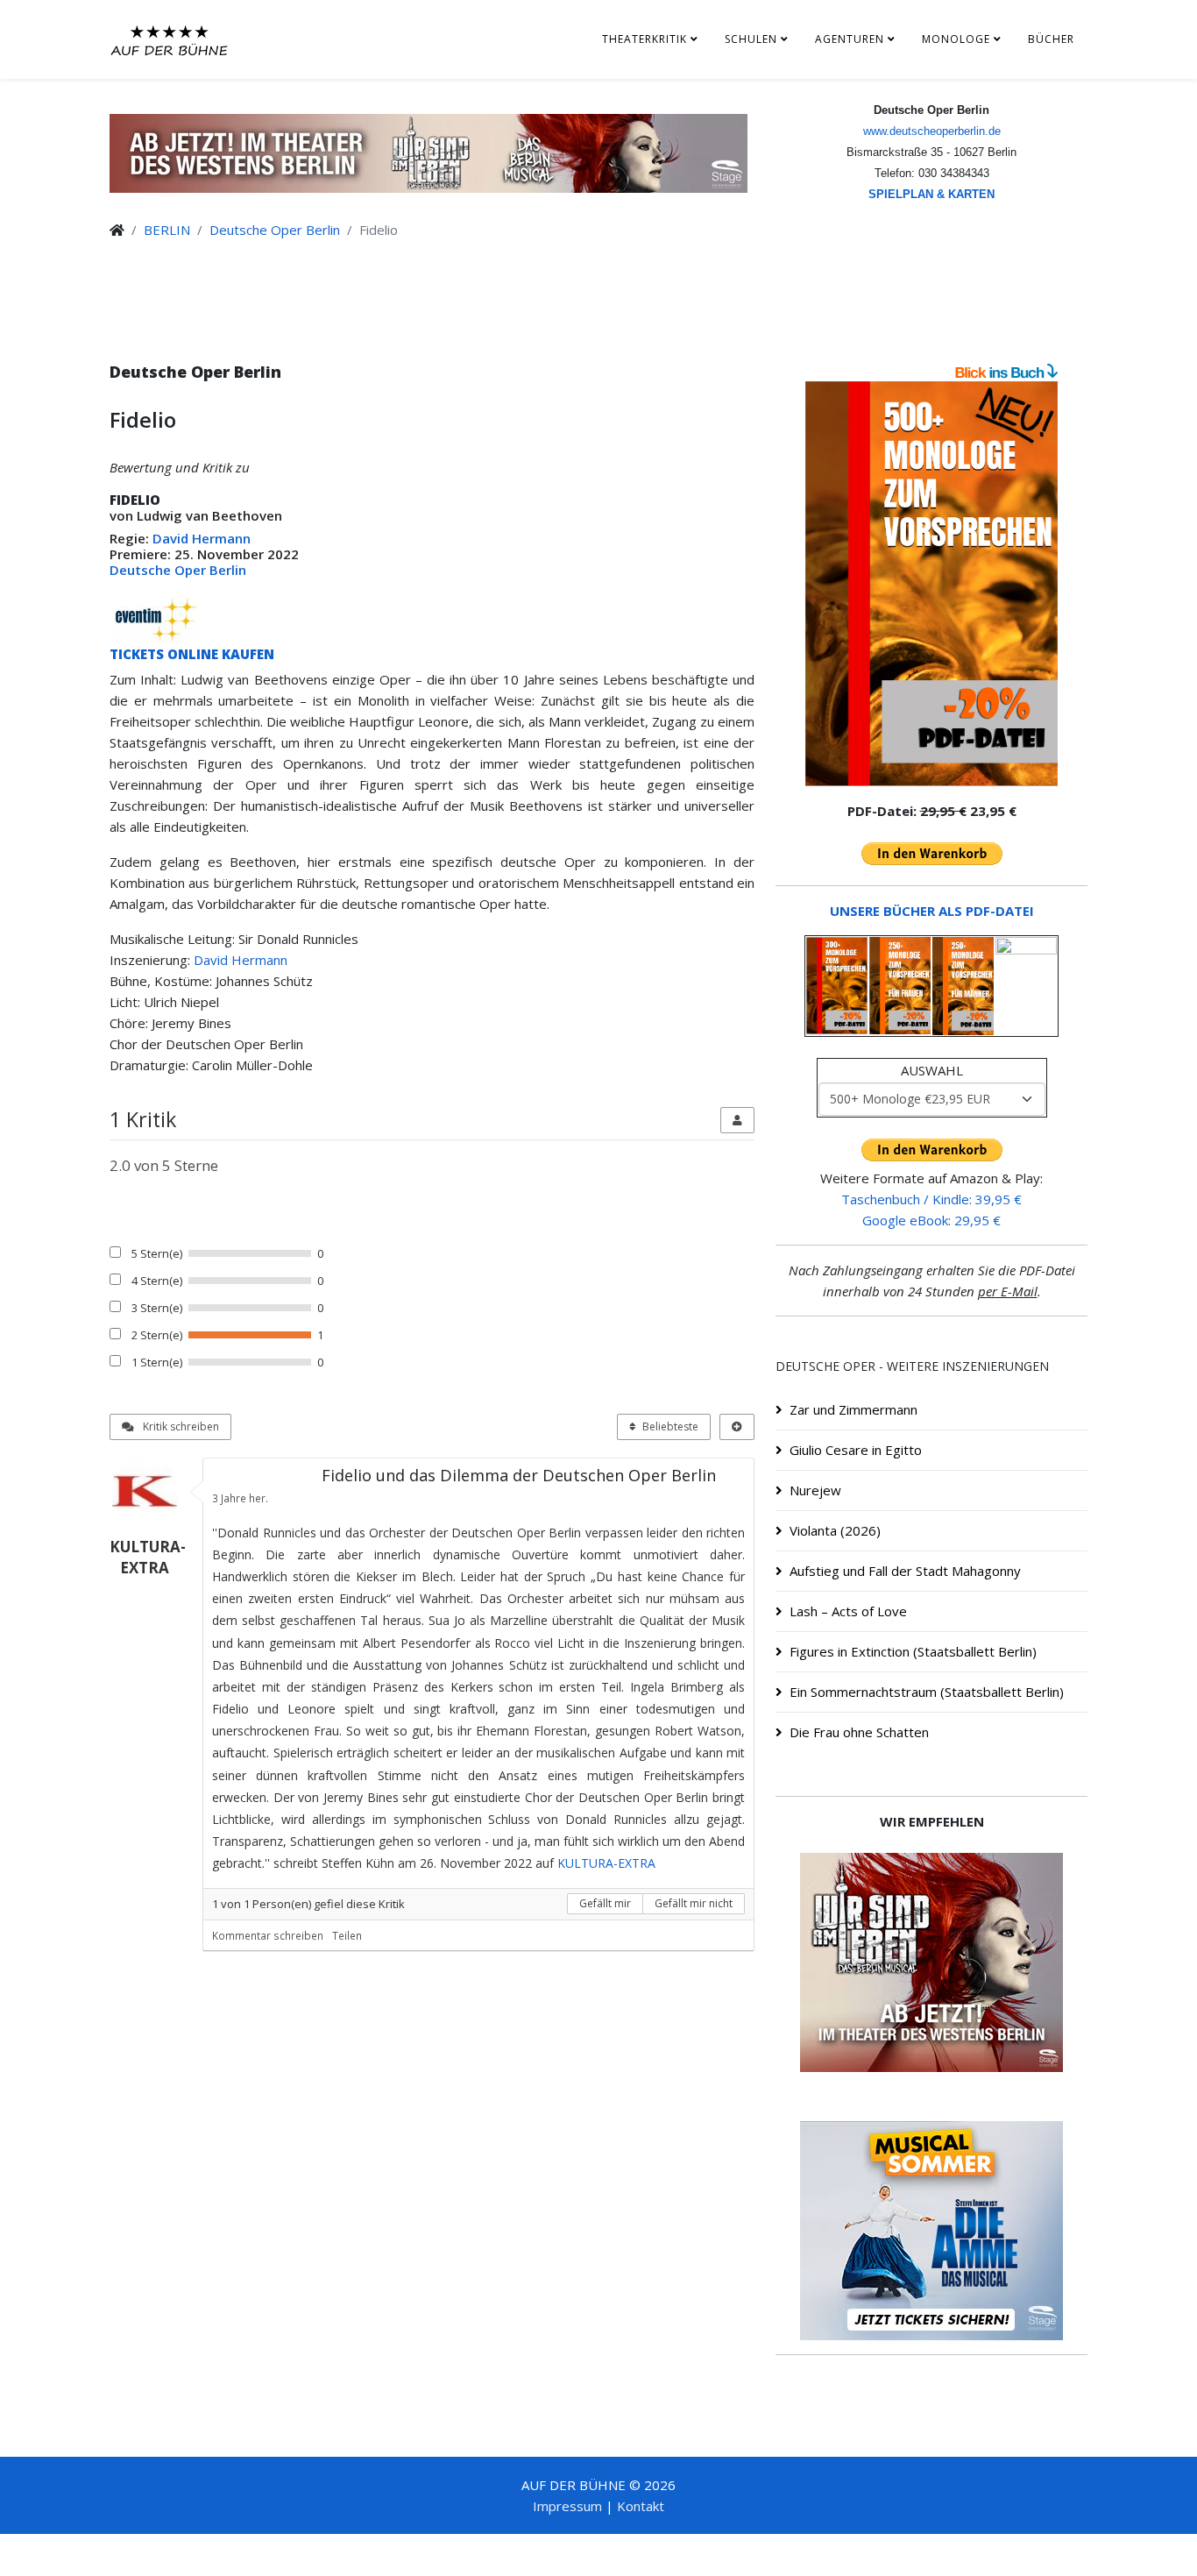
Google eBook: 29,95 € (931, 1220)
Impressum (567, 2506)
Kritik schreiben (180, 1426)
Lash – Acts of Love (848, 1611)
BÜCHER (1051, 39)
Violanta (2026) (835, 1530)
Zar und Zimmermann (853, 1409)
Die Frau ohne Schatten (859, 1732)
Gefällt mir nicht (694, 1903)
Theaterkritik (645, 39)
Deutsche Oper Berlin (275, 230)
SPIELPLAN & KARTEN (931, 194)
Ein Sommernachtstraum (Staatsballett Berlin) (927, 1692)
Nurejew (815, 1490)
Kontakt (641, 2506)
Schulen (751, 39)
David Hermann (202, 538)
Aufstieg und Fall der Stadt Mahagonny (905, 1571)
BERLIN (167, 230)
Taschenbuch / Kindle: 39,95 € (931, 1199)
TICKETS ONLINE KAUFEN (192, 654)
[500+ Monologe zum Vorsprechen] (931, 584)
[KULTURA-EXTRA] (152, 1493)
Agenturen (850, 39)
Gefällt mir (605, 1903)
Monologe (956, 39)
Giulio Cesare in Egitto (856, 1450)
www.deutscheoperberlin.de (932, 131)
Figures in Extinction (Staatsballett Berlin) (913, 1651)
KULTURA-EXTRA (606, 1863)
